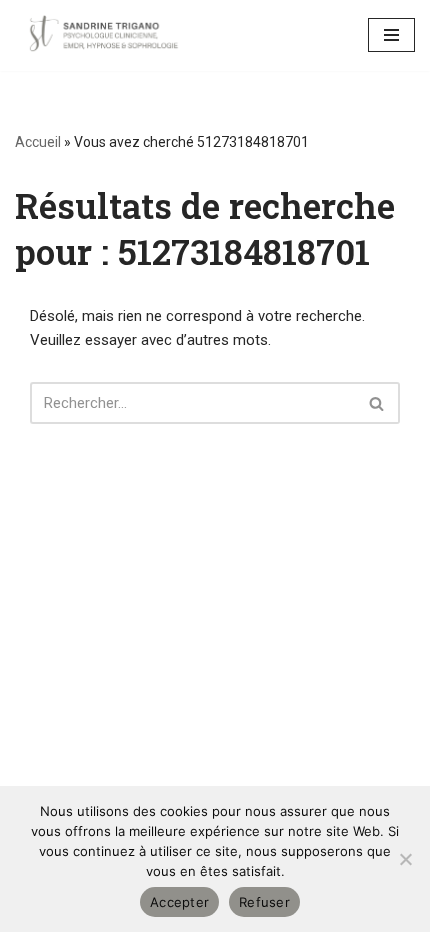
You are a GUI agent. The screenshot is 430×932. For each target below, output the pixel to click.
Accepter (179, 902)
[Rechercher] (377, 403)
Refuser (264, 902)
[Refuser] (405, 859)
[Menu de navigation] (391, 35)
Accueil (38, 142)
